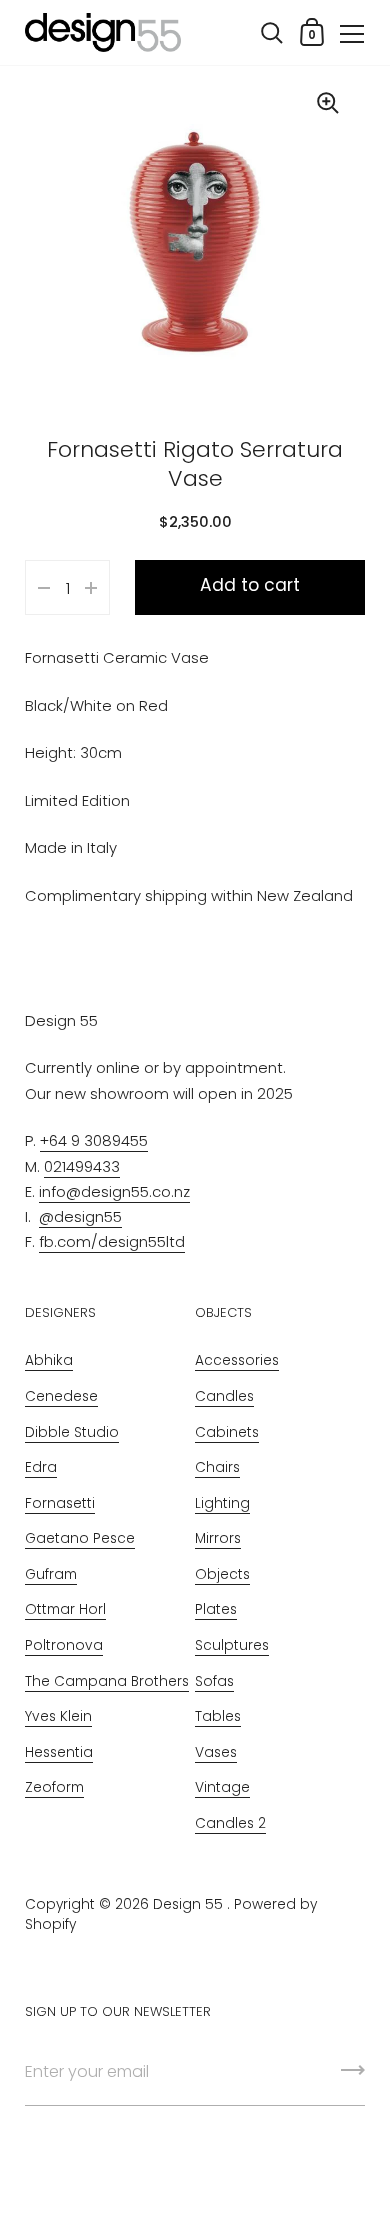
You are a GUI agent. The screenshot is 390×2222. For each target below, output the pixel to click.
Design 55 (188, 1904)
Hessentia (59, 1752)
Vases (216, 1752)
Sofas (214, 1681)
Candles (224, 1396)
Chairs (217, 1467)
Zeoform (54, 1787)
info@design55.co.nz (114, 1191)
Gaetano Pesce (80, 1538)
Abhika (49, 1360)
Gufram (51, 1574)
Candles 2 (230, 1823)
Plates (216, 1609)
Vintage (222, 1787)
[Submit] (353, 2077)
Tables (218, 1716)
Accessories (237, 1360)
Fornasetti (60, 1503)
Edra (41, 1467)
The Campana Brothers (107, 1681)
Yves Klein (58, 1716)
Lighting (222, 1503)
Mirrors (218, 1538)
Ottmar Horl (65, 1609)
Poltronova (64, 1645)
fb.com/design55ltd (112, 1241)
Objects (222, 1574)
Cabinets (227, 1432)
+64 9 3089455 (94, 1140)
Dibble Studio (72, 1432)
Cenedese (61, 1396)
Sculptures (232, 1645)
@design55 (80, 1216)
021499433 (82, 1166)
